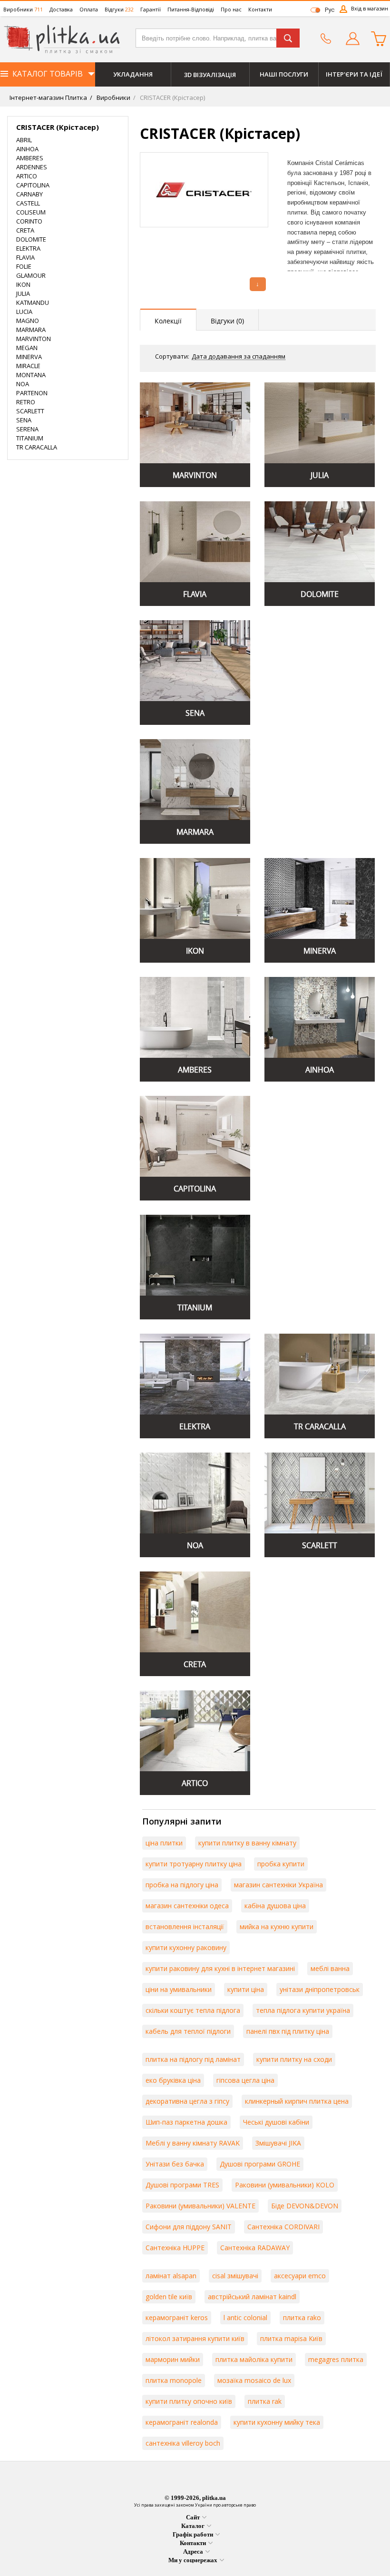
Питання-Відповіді (191, 9)
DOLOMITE (31, 239)
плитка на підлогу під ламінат (193, 2059)
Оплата (89, 9)
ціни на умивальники (179, 1989)
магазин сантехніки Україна (278, 1885)
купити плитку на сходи (294, 2059)
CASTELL (28, 203)
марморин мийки (173, 2359)
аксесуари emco (300, 2276)
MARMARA (31, 330)
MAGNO (28, 321)
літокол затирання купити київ (195, 2338)
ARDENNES (32, 167)
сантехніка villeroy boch (183, 2443)
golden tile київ (169, 2297)
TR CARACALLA (37, 447)
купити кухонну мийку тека (277, 2422)
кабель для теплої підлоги (188, 2031)
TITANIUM (30, 438)
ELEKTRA (28, 248)
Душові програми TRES (182, 2185)
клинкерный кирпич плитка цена (297, 2101)
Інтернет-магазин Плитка (48, 98)
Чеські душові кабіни (276, 2122)
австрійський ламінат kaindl (252, 2297)
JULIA (23, 293)
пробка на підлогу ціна (182, 1885)
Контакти (260, 9)
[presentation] (168, 320)
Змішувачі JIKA (278, 2143)
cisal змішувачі (235, 2276)
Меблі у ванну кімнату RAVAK (193, 2143)
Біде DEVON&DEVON (305, 2206)
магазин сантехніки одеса (187, 1906)
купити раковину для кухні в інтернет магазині (220, 1968)
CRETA (25, 230)
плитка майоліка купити (254, 2359)
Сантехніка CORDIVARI (283, 2227)
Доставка (61, 9)
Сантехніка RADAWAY (255, 2248)
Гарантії (151, 9)
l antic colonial (245, 2317)
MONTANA (31, 375)
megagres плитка (336, 2359)
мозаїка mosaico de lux (254, 2380)
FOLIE (24, 266)
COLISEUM (31, 212)
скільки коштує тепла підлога (193, 2010)
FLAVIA (25, 257)
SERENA (27, 429)
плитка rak (265, 2401)
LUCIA (24, 312)
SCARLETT (30, 411)
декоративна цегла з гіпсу (187, 2101)
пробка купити (281, 1864)
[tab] (168, 320)
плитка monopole (174, 2380)
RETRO (26, 402)
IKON (23, 284)
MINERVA (29, 357)
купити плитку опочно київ (189, 2401)
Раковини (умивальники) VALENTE (200, 2206)
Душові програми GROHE (260, 2164)
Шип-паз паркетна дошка (186, 2122)
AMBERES (30, 158)
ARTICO (27, 176)
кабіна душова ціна (275, 1906)
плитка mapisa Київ (291, 2338)
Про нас (231, 9)
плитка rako (302, 2317)
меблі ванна (330, 1968)
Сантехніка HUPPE (175, 2248)
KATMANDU (33, 302)
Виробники (23, 9)
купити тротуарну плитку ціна (194, 1864)
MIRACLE (28, 366)
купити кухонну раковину (186, 1947)
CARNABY (29, 194)
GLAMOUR (31, 275)
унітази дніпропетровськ (320, 1989)
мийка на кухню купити (277, 1927)
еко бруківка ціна (173, 2080)
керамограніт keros (177, 2317)
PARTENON (32, 393)
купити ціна (246, 1989)
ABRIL (24, 140)
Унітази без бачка (175, 2164)
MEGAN (27, 348)
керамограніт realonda (182, 2422)
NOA (23, 384)
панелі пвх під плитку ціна (288, 2031)
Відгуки (119, 9)
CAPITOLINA (33, 185)
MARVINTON (34, 339)
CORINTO (29, 221)
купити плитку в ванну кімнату (247, 1843)
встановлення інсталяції (185, 1927)
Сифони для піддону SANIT (189, 2227)
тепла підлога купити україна (303, 2010)
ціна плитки (164, 1843)
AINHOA (27, 149)
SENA (24, 420)
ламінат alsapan (171, 2276)
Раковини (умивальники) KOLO (285, 2185)
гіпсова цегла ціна (245, 2080)
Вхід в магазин (370, 8)
